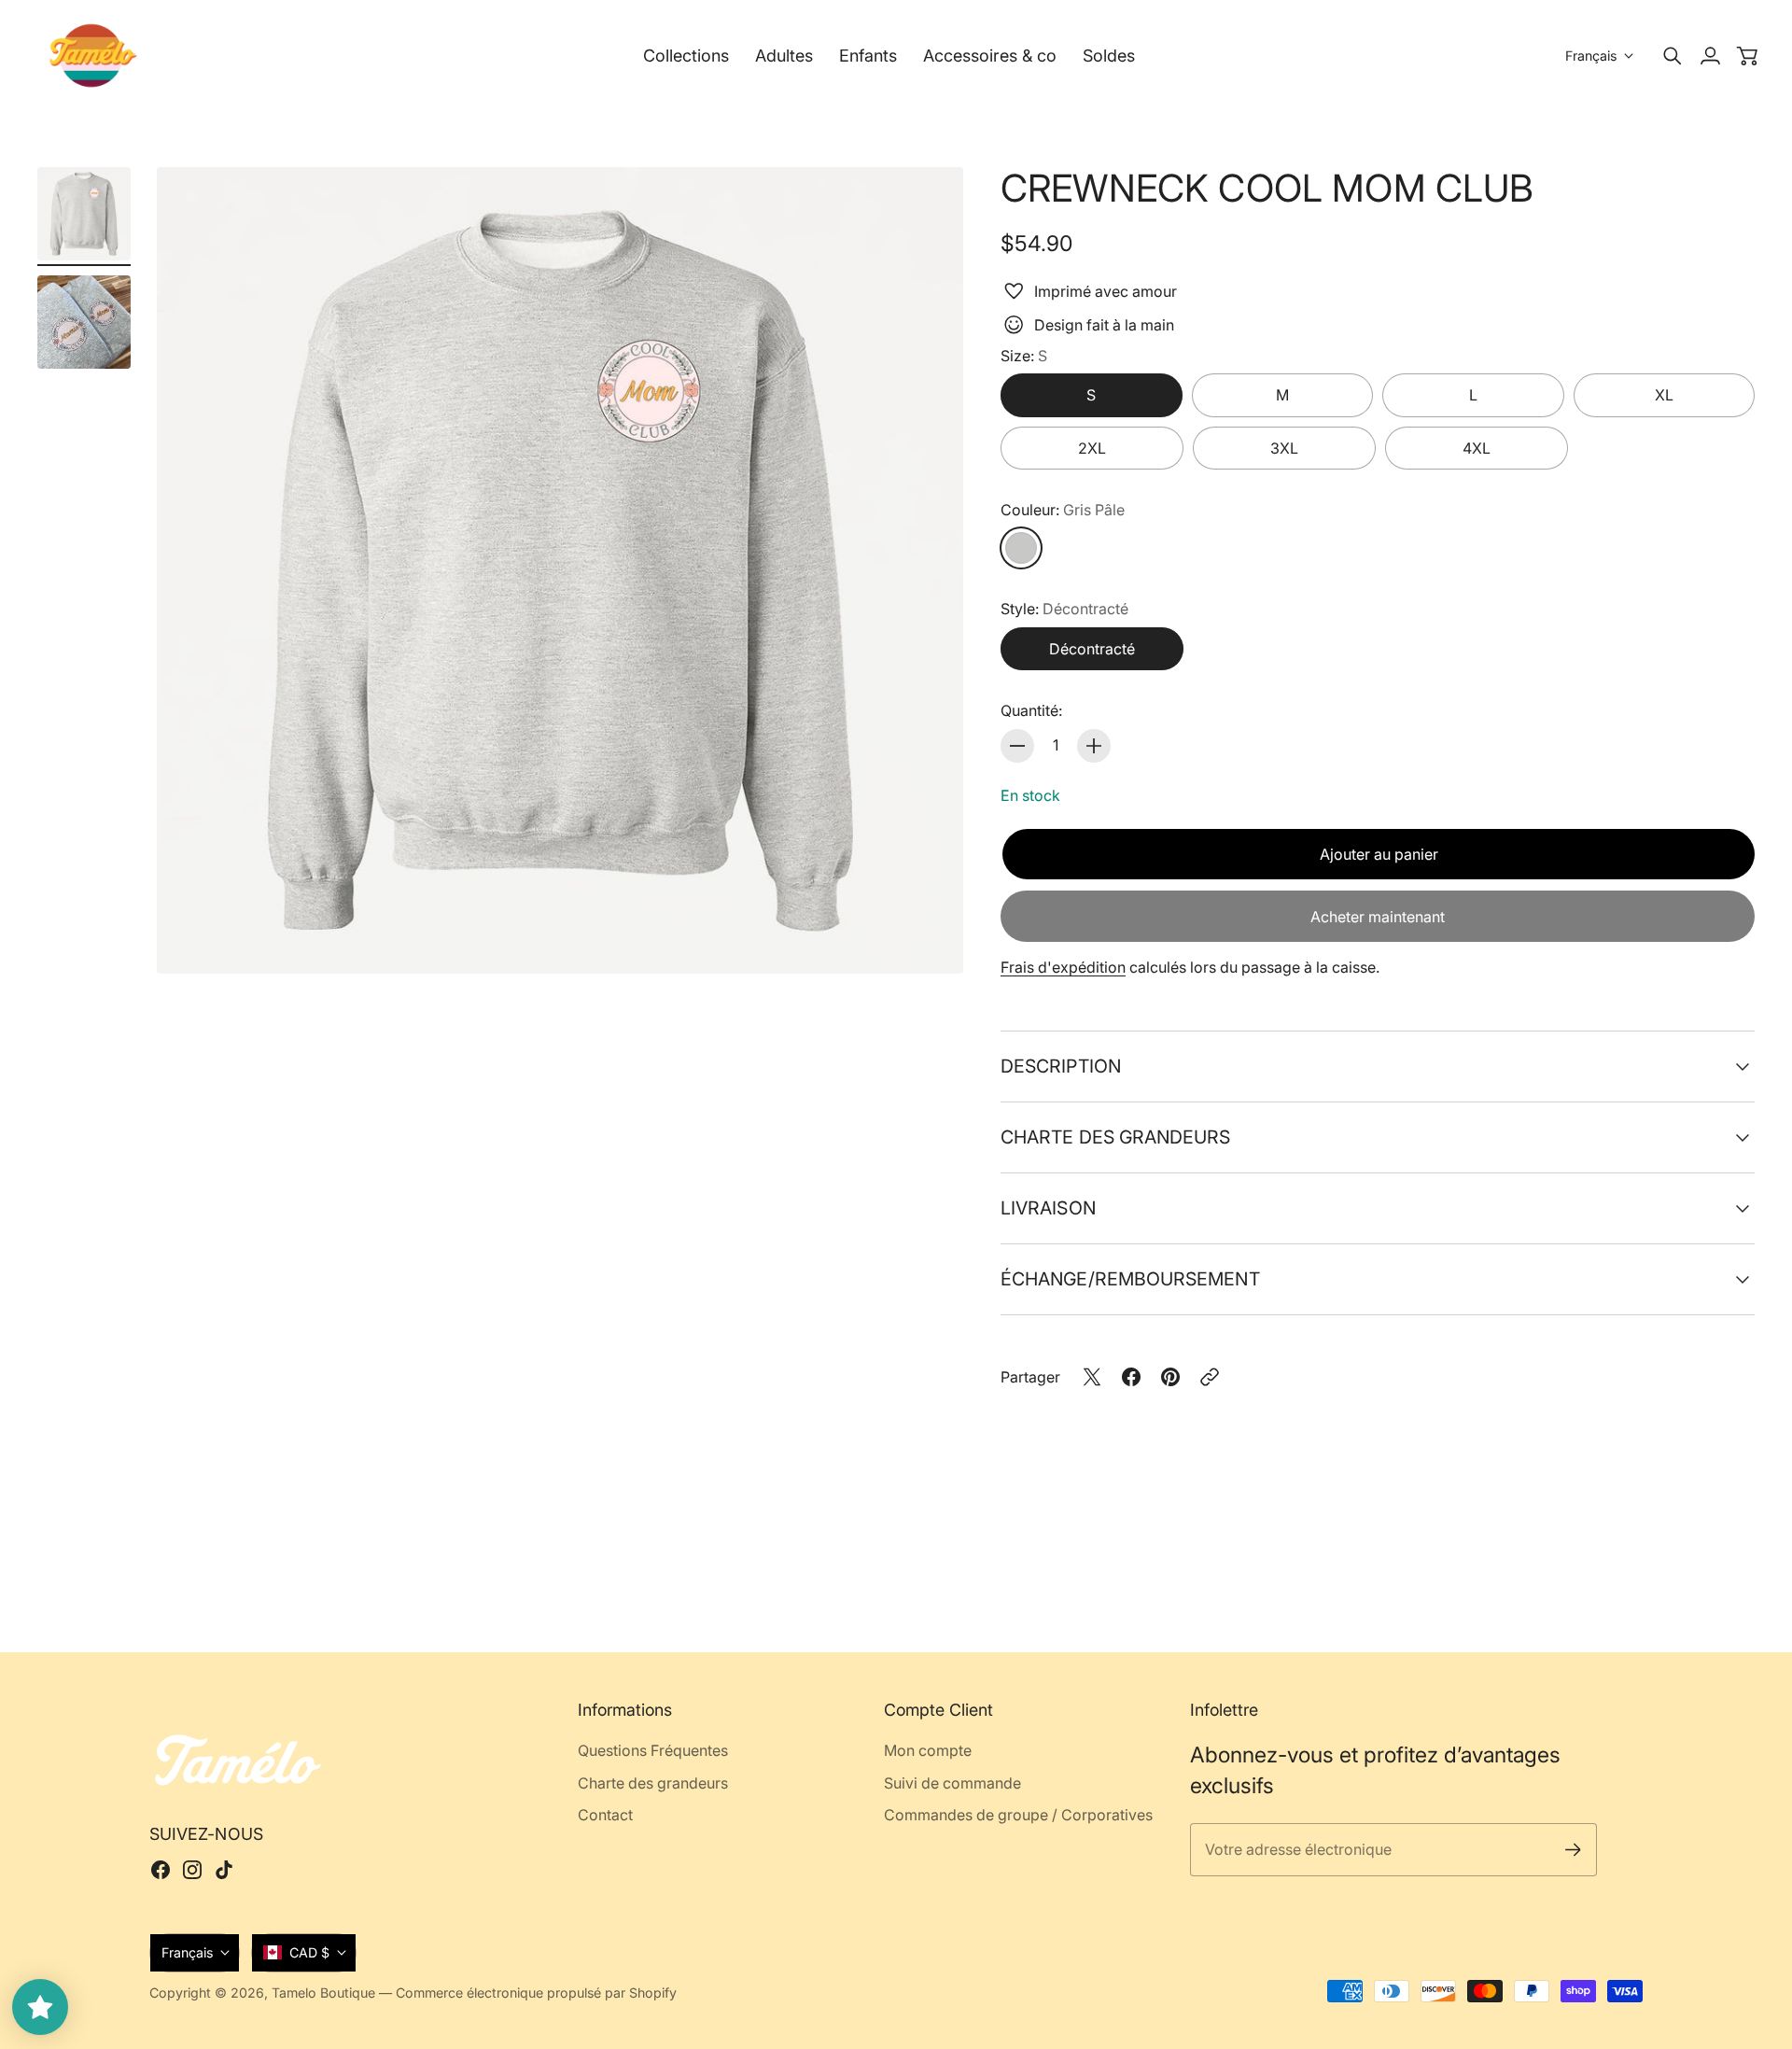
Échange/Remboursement (1130, 1279)
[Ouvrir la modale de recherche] (1673, 56)
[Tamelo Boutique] (93, 56)
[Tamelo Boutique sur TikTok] (224, 1870)
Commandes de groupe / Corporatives (1018, 1815)
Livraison (1048, 1208)
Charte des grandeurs (1116, 1137)
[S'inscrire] (1573, 1850)
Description (1061, 1066)
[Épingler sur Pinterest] (1170, 1377)
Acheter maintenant (1378, 917)
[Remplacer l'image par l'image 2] (84, 322)
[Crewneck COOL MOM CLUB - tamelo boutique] (560, 570)
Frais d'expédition (1063, 967)
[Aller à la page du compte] (1710, 56)
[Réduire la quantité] (1017, 746)
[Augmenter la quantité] (1094, 746)
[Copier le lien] (1210, 1377)
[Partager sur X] (1092, 1377)
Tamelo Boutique (323, 1993)
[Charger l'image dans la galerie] (928, 938)
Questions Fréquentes (653, 1750)
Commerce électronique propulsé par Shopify (536, 1993)
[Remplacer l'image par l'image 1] (84, 214)
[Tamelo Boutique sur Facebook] (161, 1870)
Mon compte (928, 1750)
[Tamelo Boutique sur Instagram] (192, 1870)
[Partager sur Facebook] (1131, 1377)
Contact (605, 1815)
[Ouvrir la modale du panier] (1747, 56)
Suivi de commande (952, 1783)
